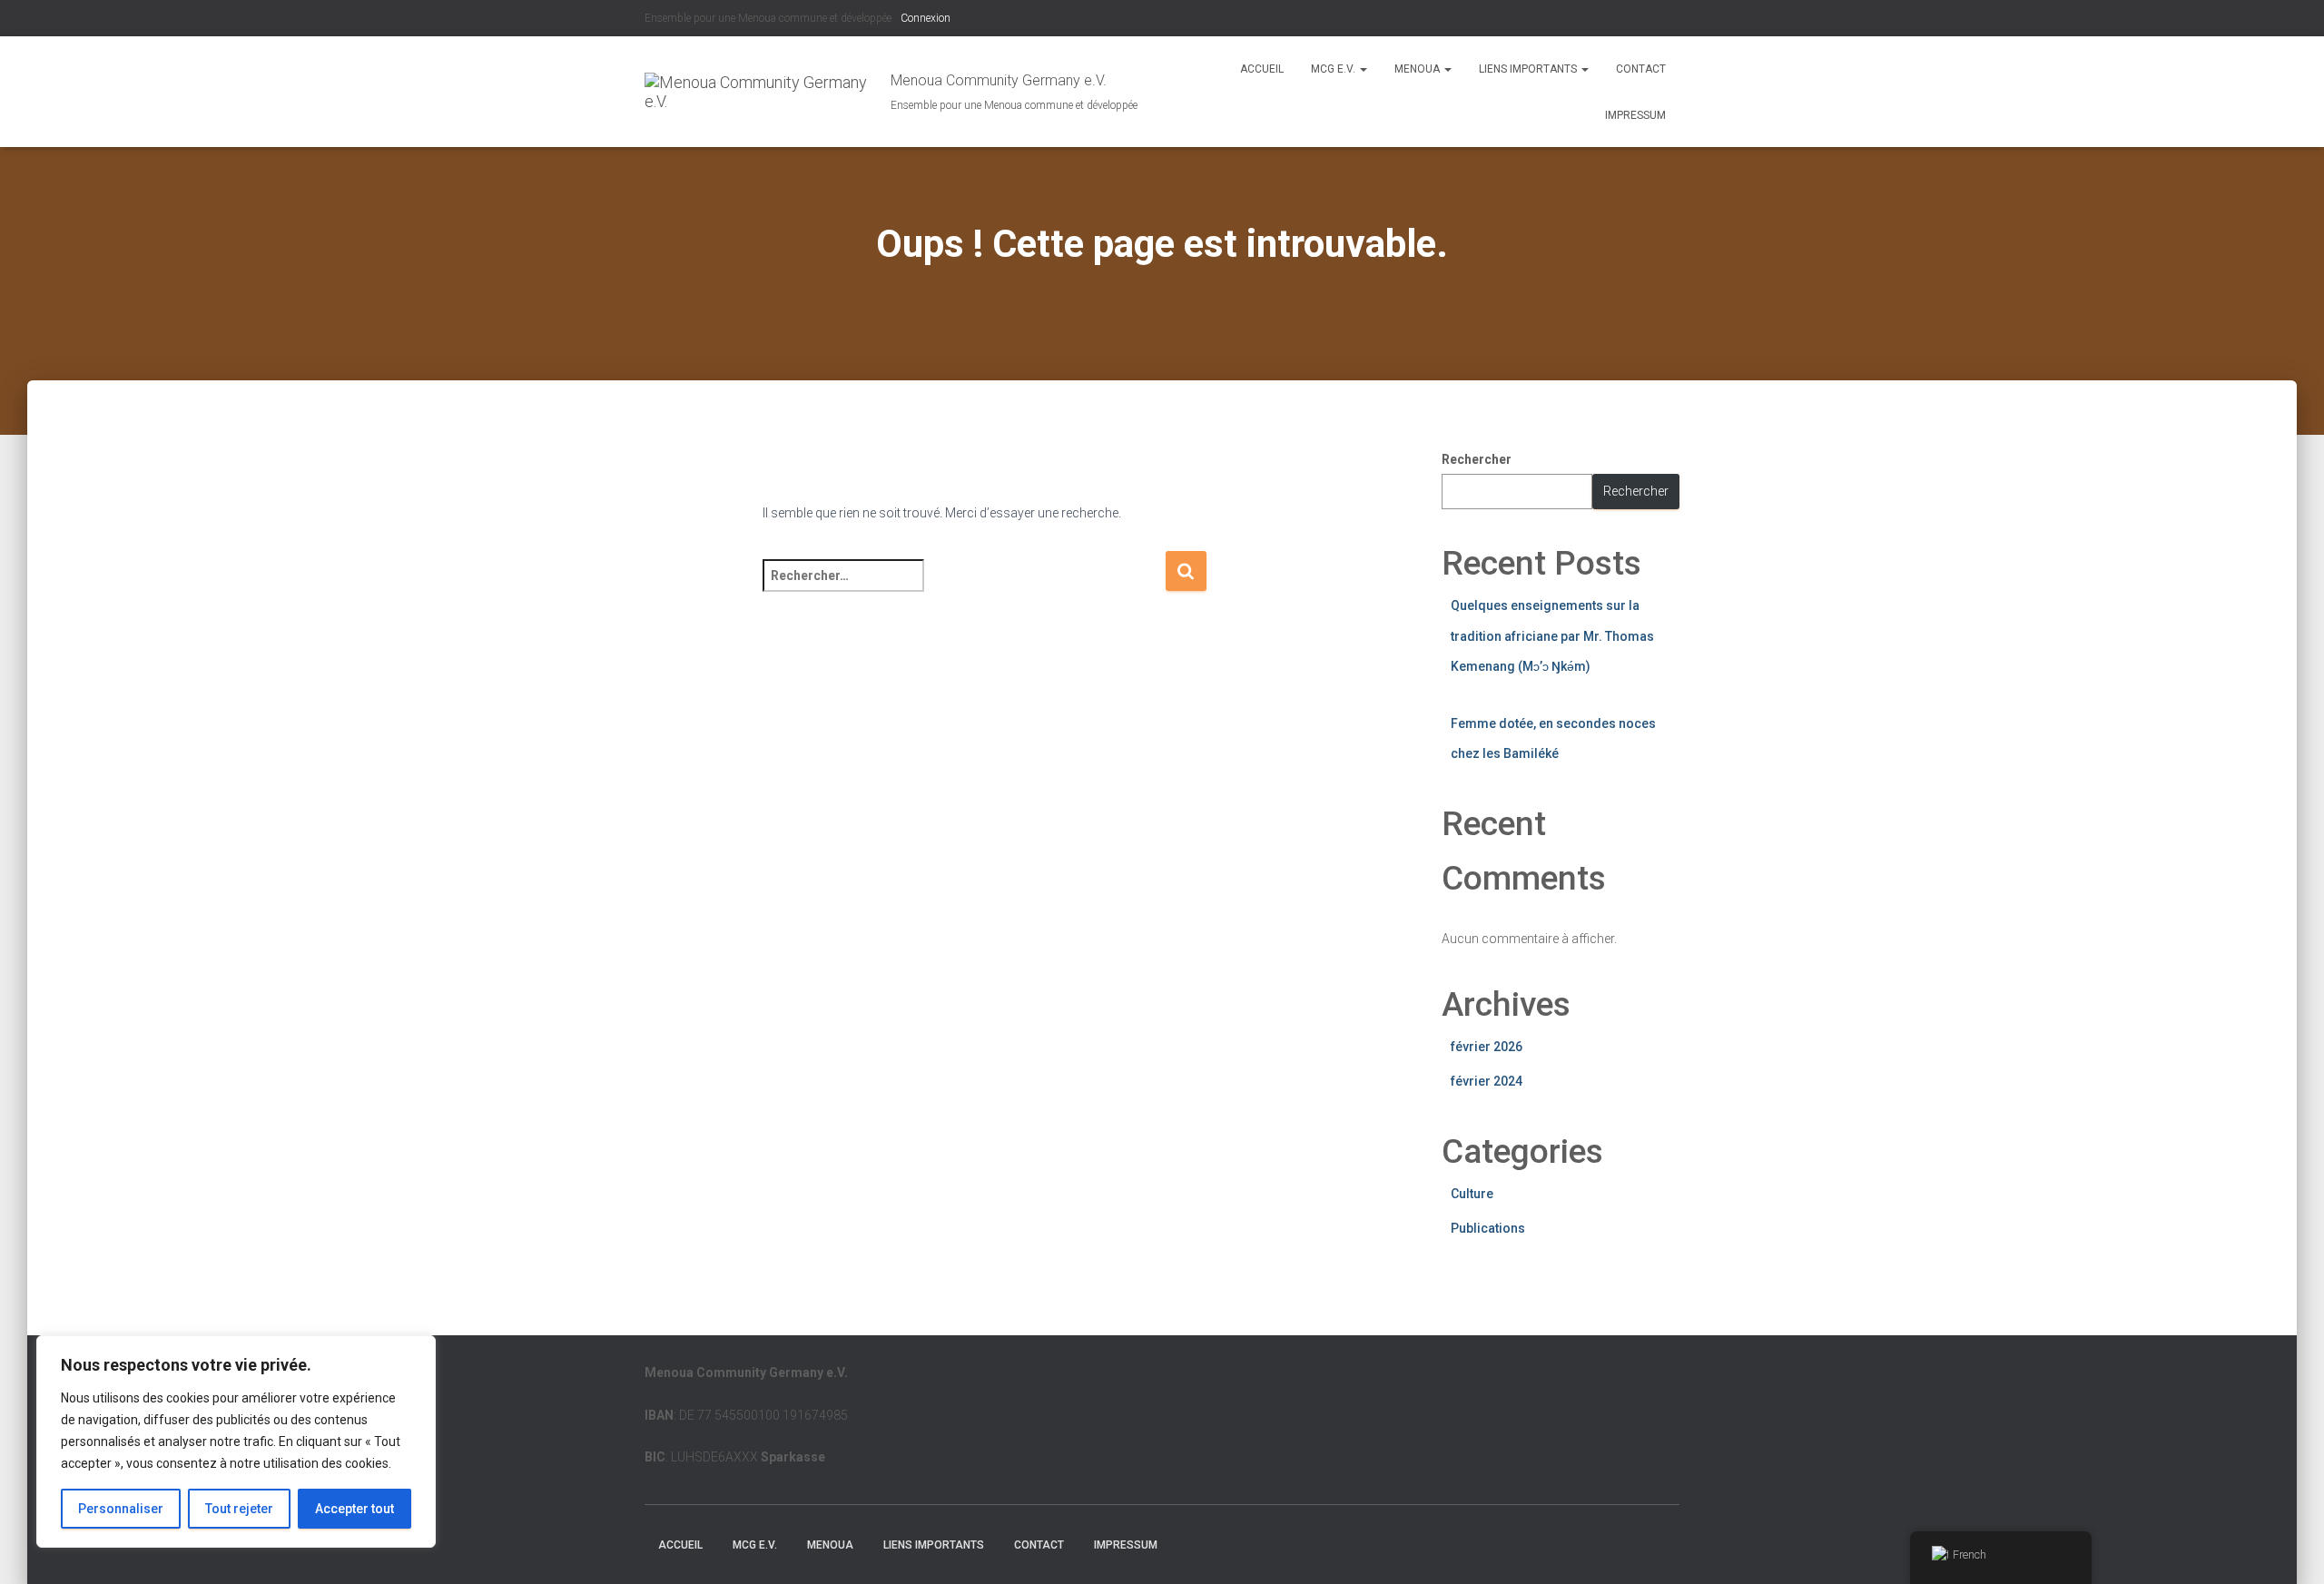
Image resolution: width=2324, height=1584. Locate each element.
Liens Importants (1529, 69)
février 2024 (1487, 1081)
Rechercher (1477, 459)
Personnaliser (121, 1509)
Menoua (1418, 69)
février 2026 (1487, 1047)
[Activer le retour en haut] (2288, 1548)
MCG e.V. (1334, 69)
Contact (1641, 69)
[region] (236, 1441)
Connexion (926, 18)
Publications (1488, 1228)
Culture (1472, 1194)
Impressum (1635, 115)
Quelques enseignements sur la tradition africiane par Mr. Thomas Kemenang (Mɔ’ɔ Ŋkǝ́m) (1552, 636)
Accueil (1262, 69)
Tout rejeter (239, 1509)
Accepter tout (355, 1509)
